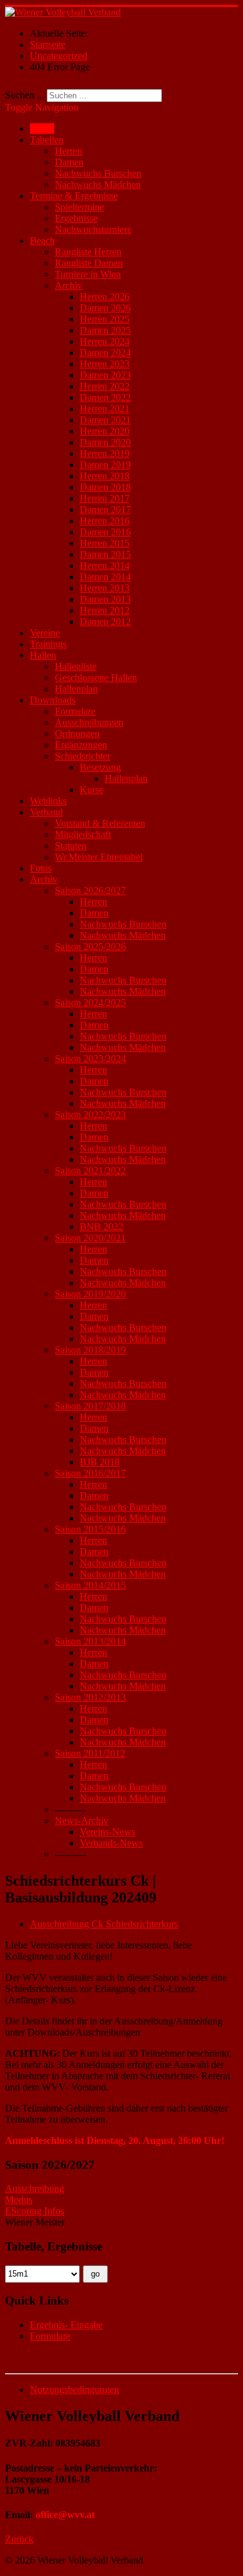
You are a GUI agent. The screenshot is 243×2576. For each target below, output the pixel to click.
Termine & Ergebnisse (74, 196)
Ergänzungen (81, 745)
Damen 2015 (105, 554)
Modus (19, 2200)
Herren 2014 (105, 566)
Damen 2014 (105, 577)
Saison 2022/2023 (90, 1115)
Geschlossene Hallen (96, 678)
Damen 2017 (105, 510)
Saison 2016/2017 (90, 1473)
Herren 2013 (105, 588)
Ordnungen (77, 734)
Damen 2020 (105, 442)
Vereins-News (107, 1832)
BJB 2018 (100, 1462)
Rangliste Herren (88, 252)
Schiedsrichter (83, 756)
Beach (42, 241)
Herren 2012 (105, 610)
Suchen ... (25, 95)
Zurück (19, 2539)
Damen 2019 (105, 465)
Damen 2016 (105, 532)
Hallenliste (76, 666)
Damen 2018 (105, 487)
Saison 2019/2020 (90, 1294)
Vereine (45, 633)
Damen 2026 (105, 308)
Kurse (92, 790)
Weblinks (48, 801)
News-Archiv (82, 1821)
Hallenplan (76, 689)
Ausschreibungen (89, 722)
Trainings (48, 644)
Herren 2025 (105, 319)
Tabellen (47, 140)
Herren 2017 (105, 498)
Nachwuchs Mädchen (98, 185)
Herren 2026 (105, 297)
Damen (69, 162)
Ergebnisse (76, 218)
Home (42, 129)
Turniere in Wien (88, 274)
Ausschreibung (35, 2188)
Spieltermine (79, 207)
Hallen (43, 655)
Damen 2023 (105, 375)
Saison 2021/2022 (90, 1171)
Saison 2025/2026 (90, 947)
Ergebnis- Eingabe (66, 2325)
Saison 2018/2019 (90, 1350)
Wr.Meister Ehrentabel (99, 857)
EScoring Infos (35, 2211)
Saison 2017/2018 (90, 1406)
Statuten (71, 846)
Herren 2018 (105, 476)
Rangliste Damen (89, 263)
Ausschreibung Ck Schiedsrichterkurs (104, 1924)
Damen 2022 (105, 397)
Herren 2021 (105, 409)
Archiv (69, 285)
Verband (46, 812)
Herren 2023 (105, 364)
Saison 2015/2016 (90, 1529)
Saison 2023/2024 (90, 1059)
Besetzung (100, 767)
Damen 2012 (105, 622)
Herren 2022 (105, 386)
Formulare (75, 711)
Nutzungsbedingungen (74, 2390)
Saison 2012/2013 (90, 1697)
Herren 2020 (105, 431)
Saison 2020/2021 (90, 1238)
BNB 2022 (102, 1227)
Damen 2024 (105, 353)
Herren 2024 (105, 341)
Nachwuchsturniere (93, 229)
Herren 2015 (105, 543)
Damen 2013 (105, 599)
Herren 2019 (105, 454)
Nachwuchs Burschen (98, 173)
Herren (69, 151)
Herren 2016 (105, 521)
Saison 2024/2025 (90, 1003)
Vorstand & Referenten (100, 823)
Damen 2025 (105, 330)
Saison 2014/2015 (90, 1585)
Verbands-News (111, 1843)
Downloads (53, 700)
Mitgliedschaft (83, 834)
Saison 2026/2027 (90, 891)
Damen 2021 (105, 420)
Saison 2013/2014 (90, 1641)
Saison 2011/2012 (90, 1753)
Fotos (41, 868)
